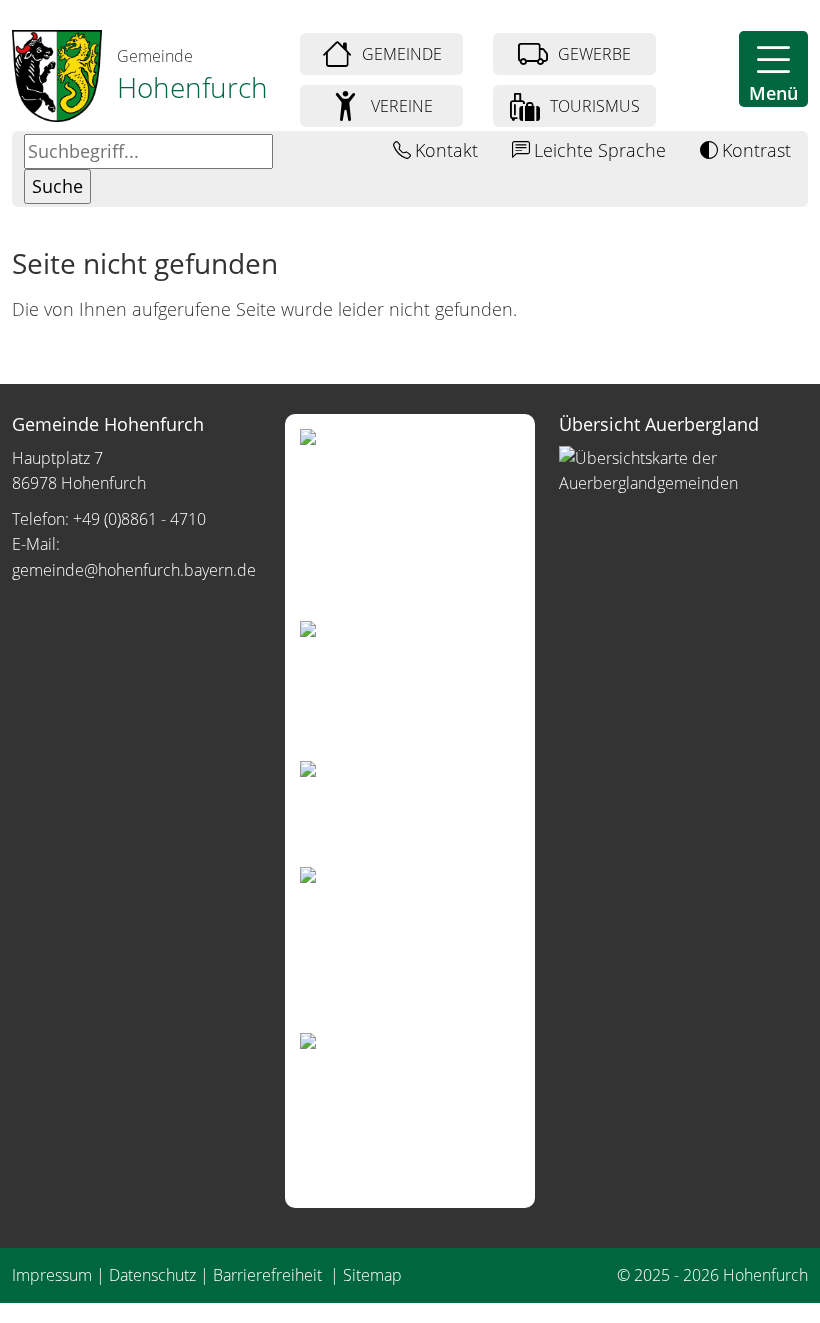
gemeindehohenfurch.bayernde (134, 570)
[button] (773, 69)
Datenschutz (152, 1275)
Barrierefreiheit (269, 1275)
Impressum (52, 1275)
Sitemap (372, 1275)
